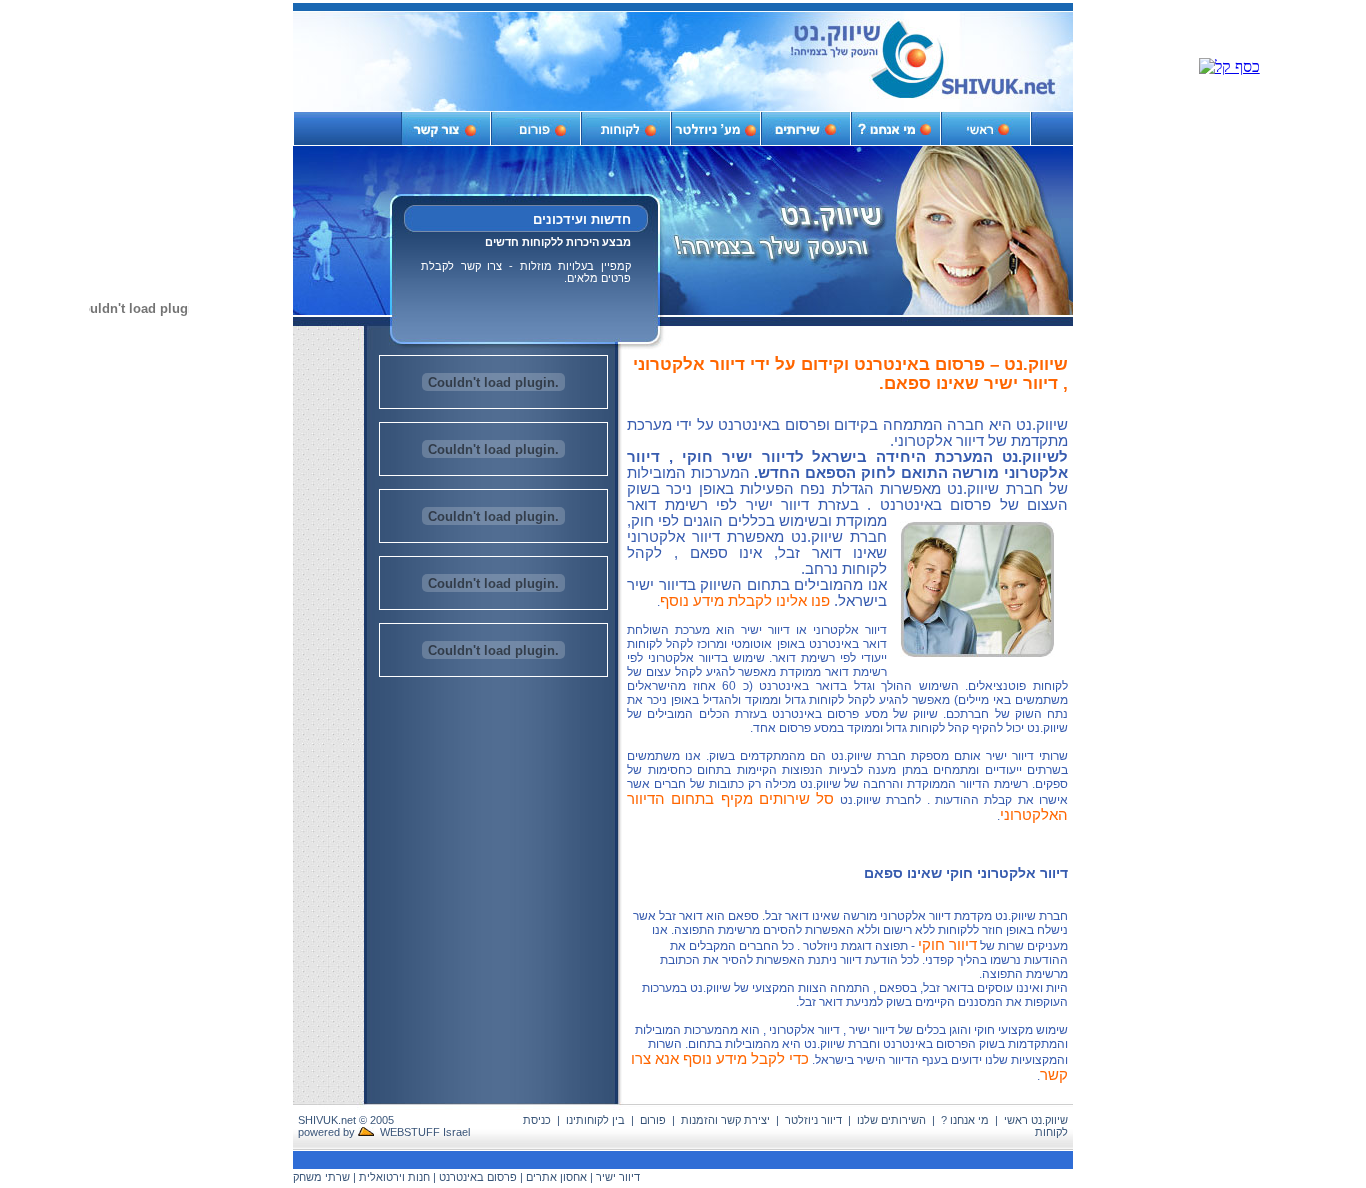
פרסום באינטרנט (478, 1177)
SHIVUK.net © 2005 (346, 1120)
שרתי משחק (321, 1177)
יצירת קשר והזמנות (725, 1120)
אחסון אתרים (556, 1177)
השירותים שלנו (891, 1120)
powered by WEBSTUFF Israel (384, 1132)
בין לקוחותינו (595, 1120)
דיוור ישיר (618, 1177)
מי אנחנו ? (965, 1120)
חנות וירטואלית (394, 1177)
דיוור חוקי (947, 945)
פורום (653, 1120)
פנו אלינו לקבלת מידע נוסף (745, 601)
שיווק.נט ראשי (1036, 1120)
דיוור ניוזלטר (813, 1120)
